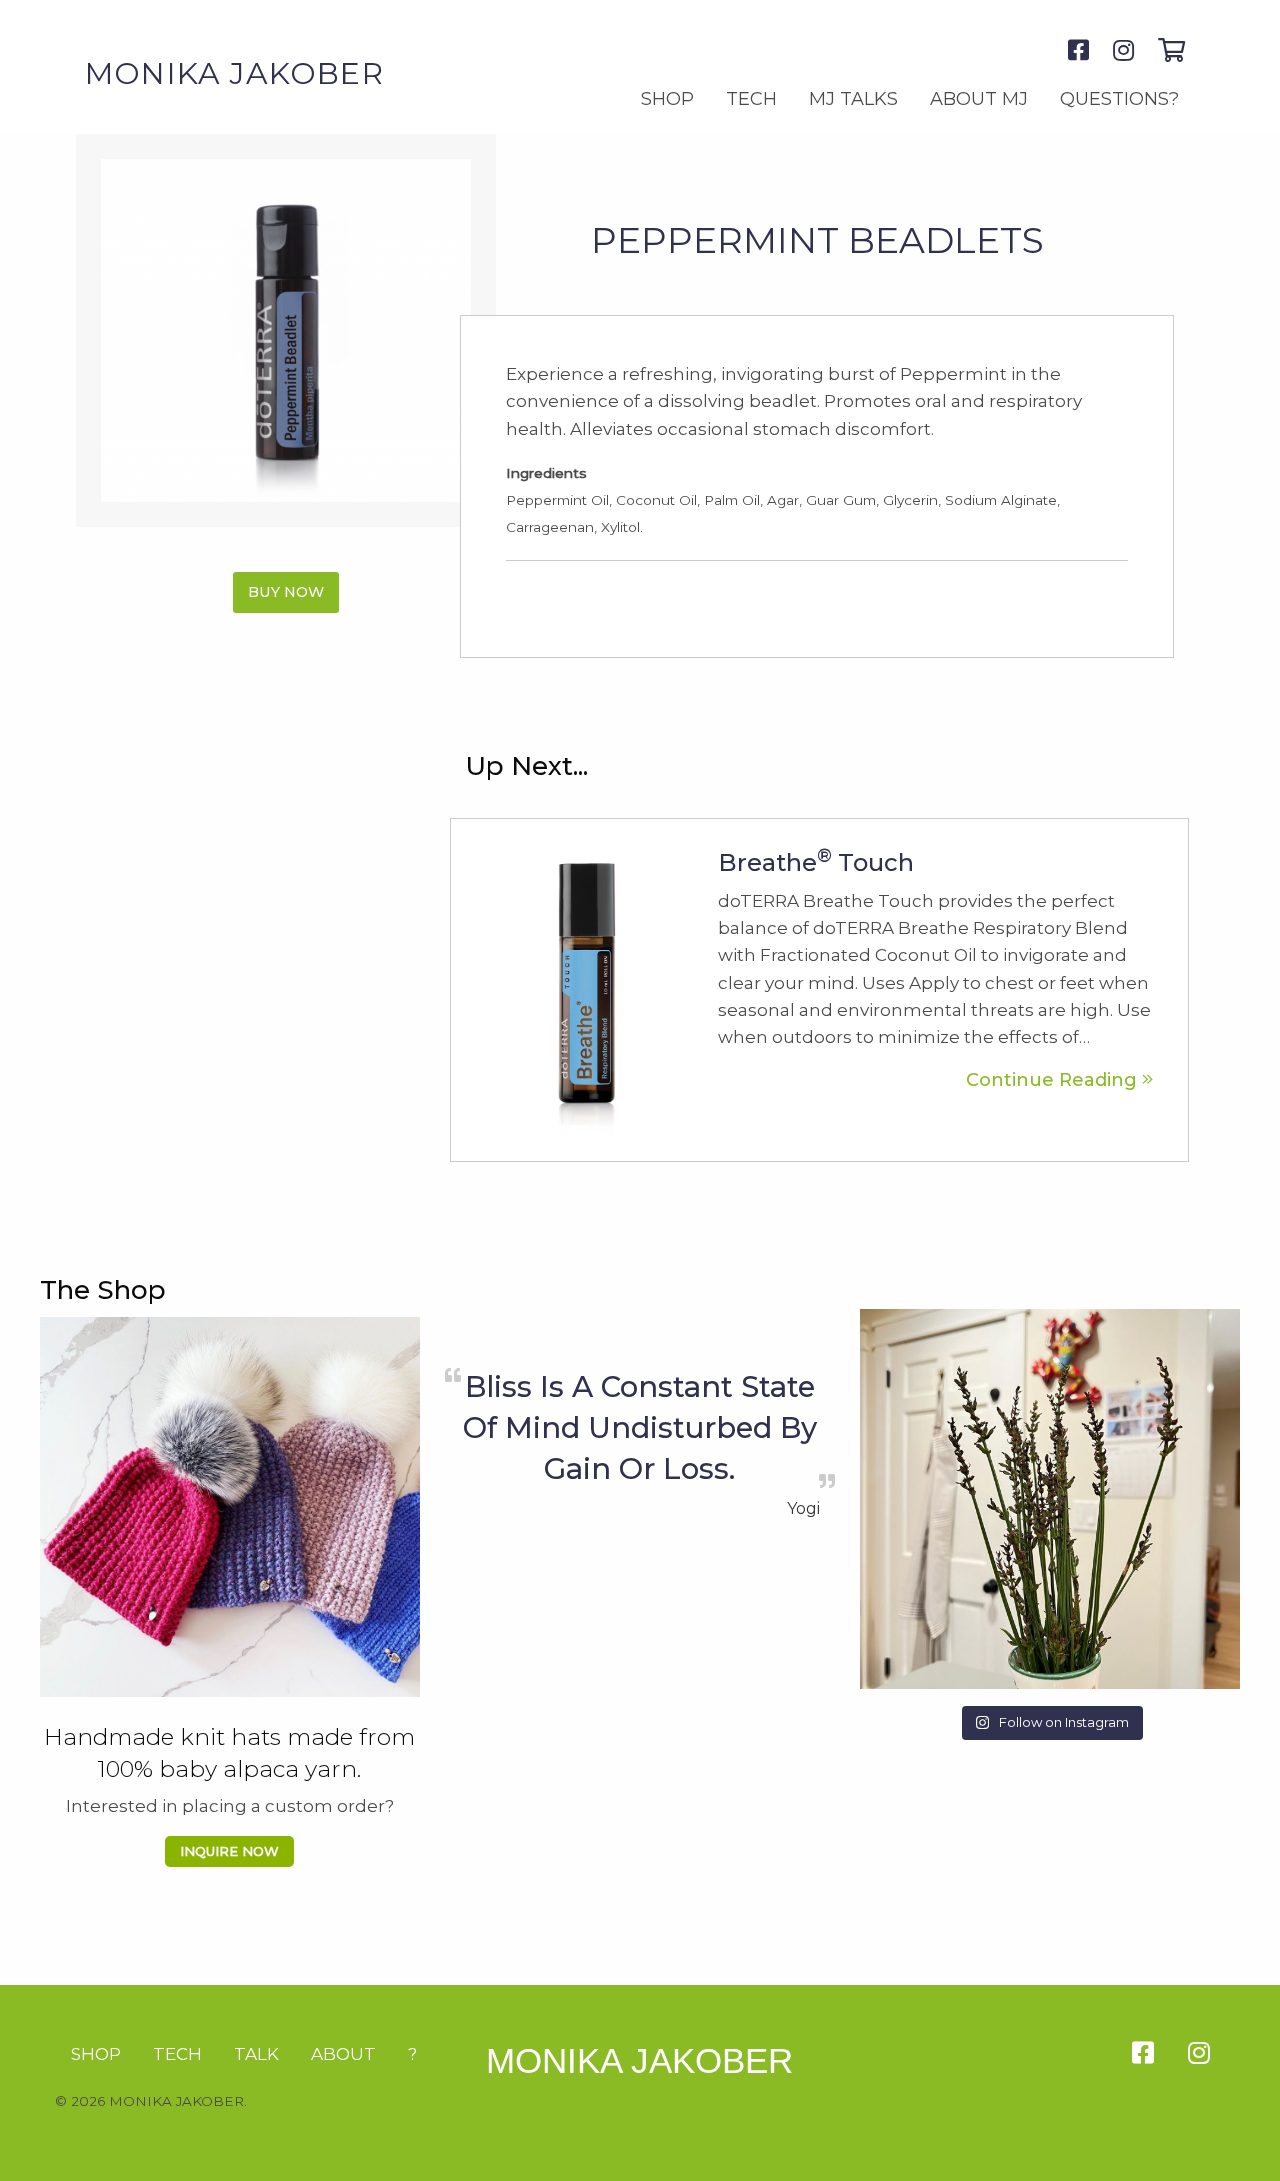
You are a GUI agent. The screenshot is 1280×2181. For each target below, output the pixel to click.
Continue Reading (1054, 1080)
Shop (667, 99)
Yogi (803, 1508)
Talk (256, 2054)
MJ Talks (853, 99)
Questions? (1119, 99)
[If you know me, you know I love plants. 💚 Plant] (1050, 1499)
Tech (751, 99)
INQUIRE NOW (229, 1851)
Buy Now (286, 592)
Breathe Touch (816, 862)
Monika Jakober (639, 2060)
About (343, 2054)
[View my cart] (1171, 50)
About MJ (979, 99)
